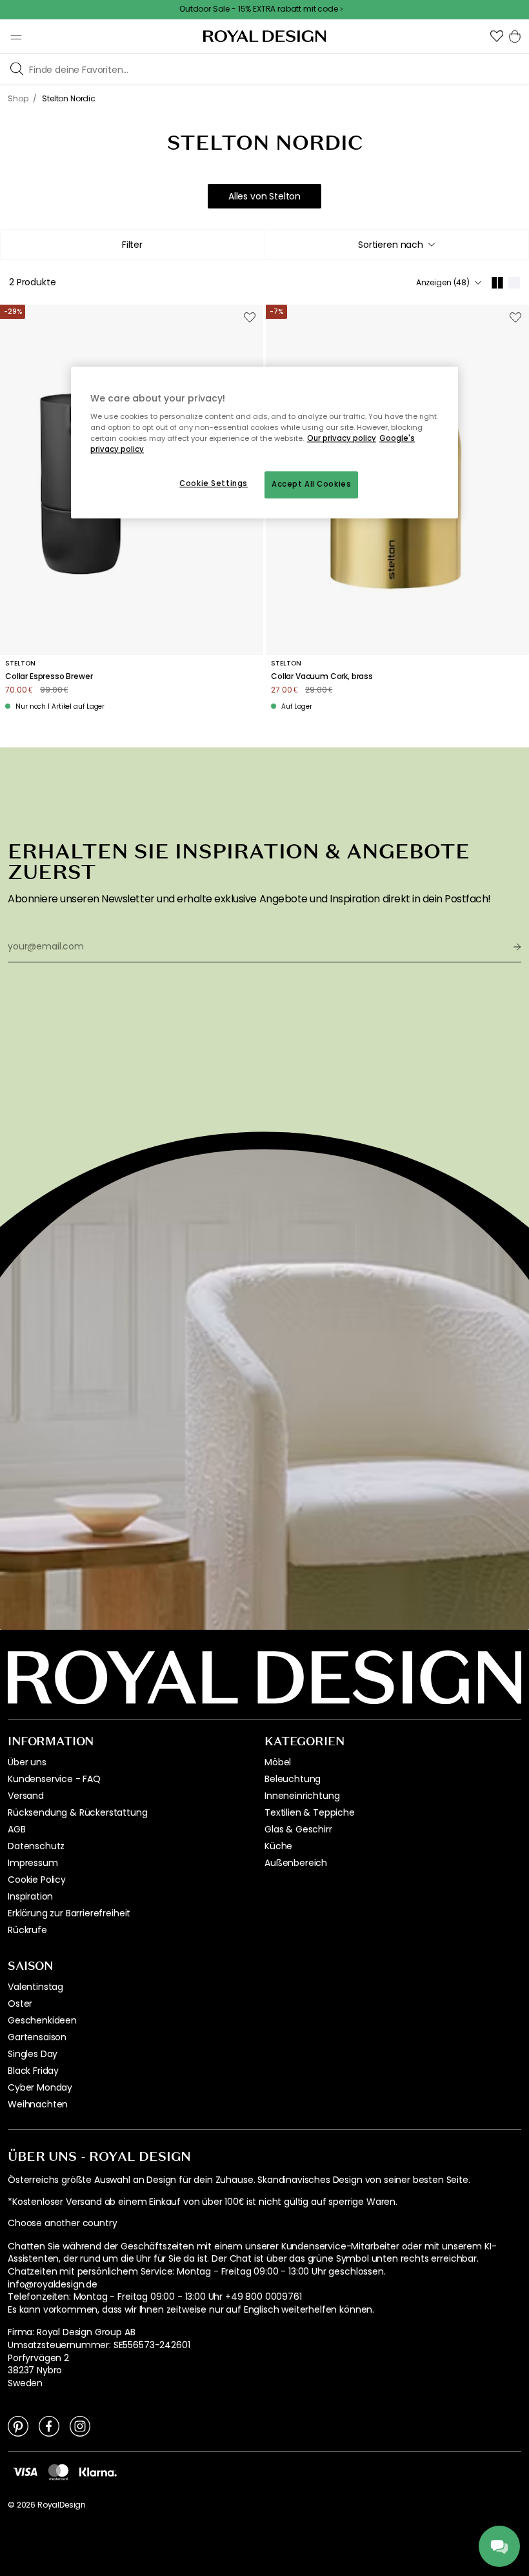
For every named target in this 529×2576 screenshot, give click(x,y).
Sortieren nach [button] (391, 245)
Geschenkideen (42, 2020)
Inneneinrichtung (302, 1796)
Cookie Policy (37, 1880)
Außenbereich (296, 1863)
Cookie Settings (214, 484)
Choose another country (62, 2223)
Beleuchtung (293, 1779)
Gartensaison (37, 2037)
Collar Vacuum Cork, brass (322, 676)
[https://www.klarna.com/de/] (98, 2471)
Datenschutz (36, 1846)
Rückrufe (27, 1930)
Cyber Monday (40, 2087)
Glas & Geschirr (298, 1829)
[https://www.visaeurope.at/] (25, 2471)
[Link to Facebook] (49, 2426)
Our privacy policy (342, 439)
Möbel (278, 1762)
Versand (26, 1796)
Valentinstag (35, 1987)
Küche (278, 1846)
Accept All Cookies (311, 485)
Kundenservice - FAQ (54, 1779)
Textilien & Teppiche (310, 1812)
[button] (497, 36)
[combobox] (396, 245)
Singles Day (33, 2054)
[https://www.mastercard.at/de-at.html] (58, 2471)
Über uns (27, 1762)
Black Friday (33, 2071)
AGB (17, 1829)
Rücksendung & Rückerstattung (78, 1812)
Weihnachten (38, 2104)
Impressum (33, 1863)
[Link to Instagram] (80, 2426)
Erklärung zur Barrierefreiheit (69, 1913)
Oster (20, 2003)
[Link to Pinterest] (18, 2426)
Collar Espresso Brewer (49, 676)
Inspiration (30, 1896)
